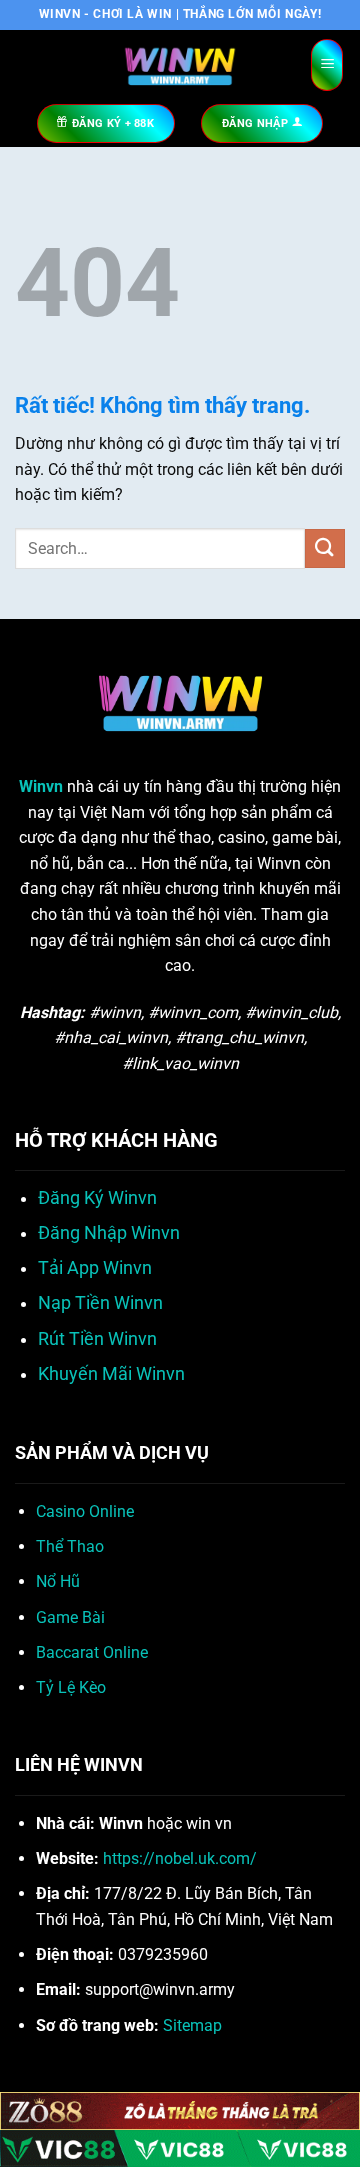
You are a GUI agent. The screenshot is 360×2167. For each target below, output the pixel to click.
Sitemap (192, 2025)
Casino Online (85, 1511)
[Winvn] (180, 65)
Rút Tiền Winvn (97, 1339)
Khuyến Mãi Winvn (111, 1374)
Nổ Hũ (58, 1581)
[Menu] (327, 65)
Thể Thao (70, 1546)
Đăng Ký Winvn (97, 1198)
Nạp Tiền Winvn (100, 1303)
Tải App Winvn (95, 1268)
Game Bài (70, 1617)
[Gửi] (325, 548)
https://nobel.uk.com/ (180, 1858)
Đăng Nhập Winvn (109, 1233)
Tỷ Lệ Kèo (71, 1687)
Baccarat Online (92, 1652)
